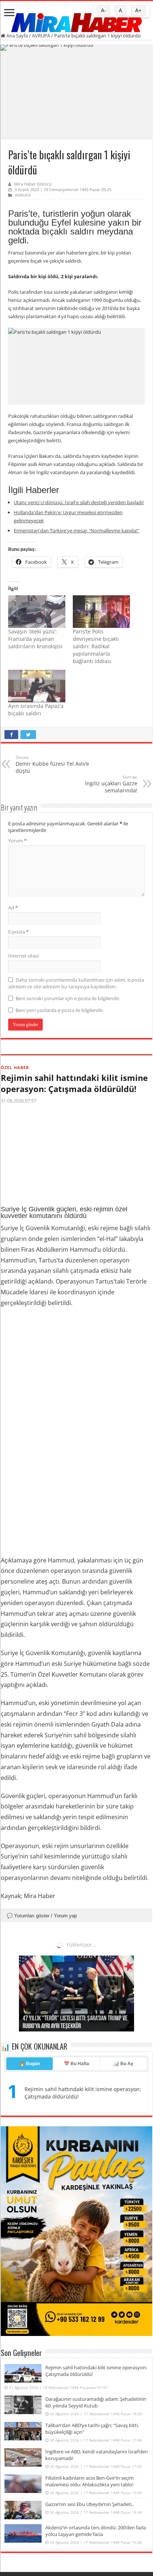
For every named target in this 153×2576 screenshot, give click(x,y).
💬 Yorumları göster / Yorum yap (42, 1916)
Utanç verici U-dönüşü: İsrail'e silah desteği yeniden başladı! (79, 502)
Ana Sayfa (17, 36)
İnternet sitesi (23, 956)
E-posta (18, 932)
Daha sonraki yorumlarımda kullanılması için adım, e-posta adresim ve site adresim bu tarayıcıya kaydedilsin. (76, 983)
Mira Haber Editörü (33, 184)
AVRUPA (41, 36)
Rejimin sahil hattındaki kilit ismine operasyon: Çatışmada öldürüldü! (74, 1083)
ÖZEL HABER (15, 1067)
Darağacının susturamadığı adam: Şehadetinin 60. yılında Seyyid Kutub (75, 1966)
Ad (13, 908)
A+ (138, 11)
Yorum (17, 841)
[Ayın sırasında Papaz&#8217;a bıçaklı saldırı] (37, 686)
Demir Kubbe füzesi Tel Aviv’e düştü (52, 764)
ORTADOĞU (14, 1950)
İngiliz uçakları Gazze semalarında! (111, 784)
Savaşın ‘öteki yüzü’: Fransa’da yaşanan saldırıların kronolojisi (35, 639)
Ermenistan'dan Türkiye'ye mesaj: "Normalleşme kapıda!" (76, 530)
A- (103, 11)
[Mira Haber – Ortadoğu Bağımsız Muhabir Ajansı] (76, 20)
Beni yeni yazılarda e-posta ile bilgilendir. (60, 1010)
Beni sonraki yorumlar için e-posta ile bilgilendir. (68, 998)
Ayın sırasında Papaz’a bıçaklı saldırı (36, 710)
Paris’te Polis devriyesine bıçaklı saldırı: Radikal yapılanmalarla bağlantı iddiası (96, 646)
